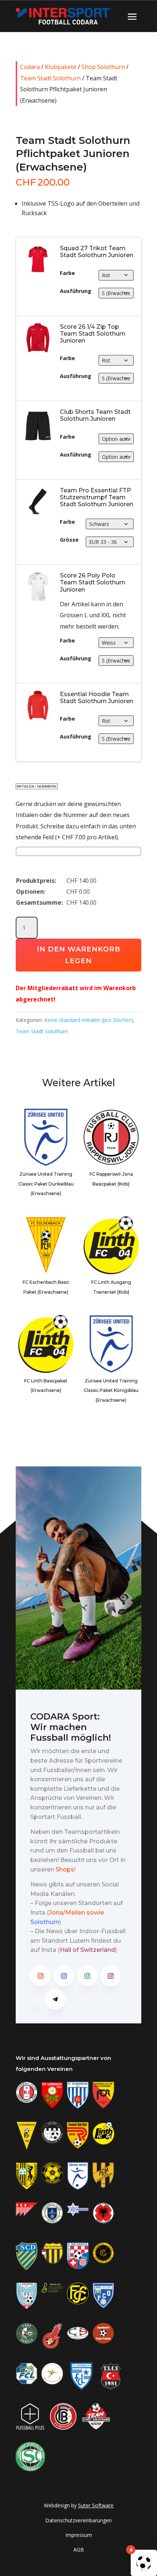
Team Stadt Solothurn (50, 78)
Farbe (67, 273)
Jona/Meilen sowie (76, 1913)
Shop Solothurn (103, 67)
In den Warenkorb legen (79, 955)
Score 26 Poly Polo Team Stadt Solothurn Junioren (93, 582)
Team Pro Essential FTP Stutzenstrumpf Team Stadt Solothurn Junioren (97, 497)
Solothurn (45, 1922)
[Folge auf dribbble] (36, 1999)
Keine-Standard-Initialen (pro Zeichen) (89, 1020)
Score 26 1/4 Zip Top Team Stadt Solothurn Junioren (93, 334)
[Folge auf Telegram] (55, 1999)
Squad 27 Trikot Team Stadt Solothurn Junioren (97, 252)
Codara (30, 67)
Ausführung (76, 291)
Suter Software (96, 2505)
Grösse (69, 540)
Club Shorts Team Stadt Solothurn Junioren (95, 415)
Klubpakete (61, 67)
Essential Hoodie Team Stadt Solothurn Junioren (97, 698)
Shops (65, 1869)
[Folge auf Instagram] (41, 1976)
